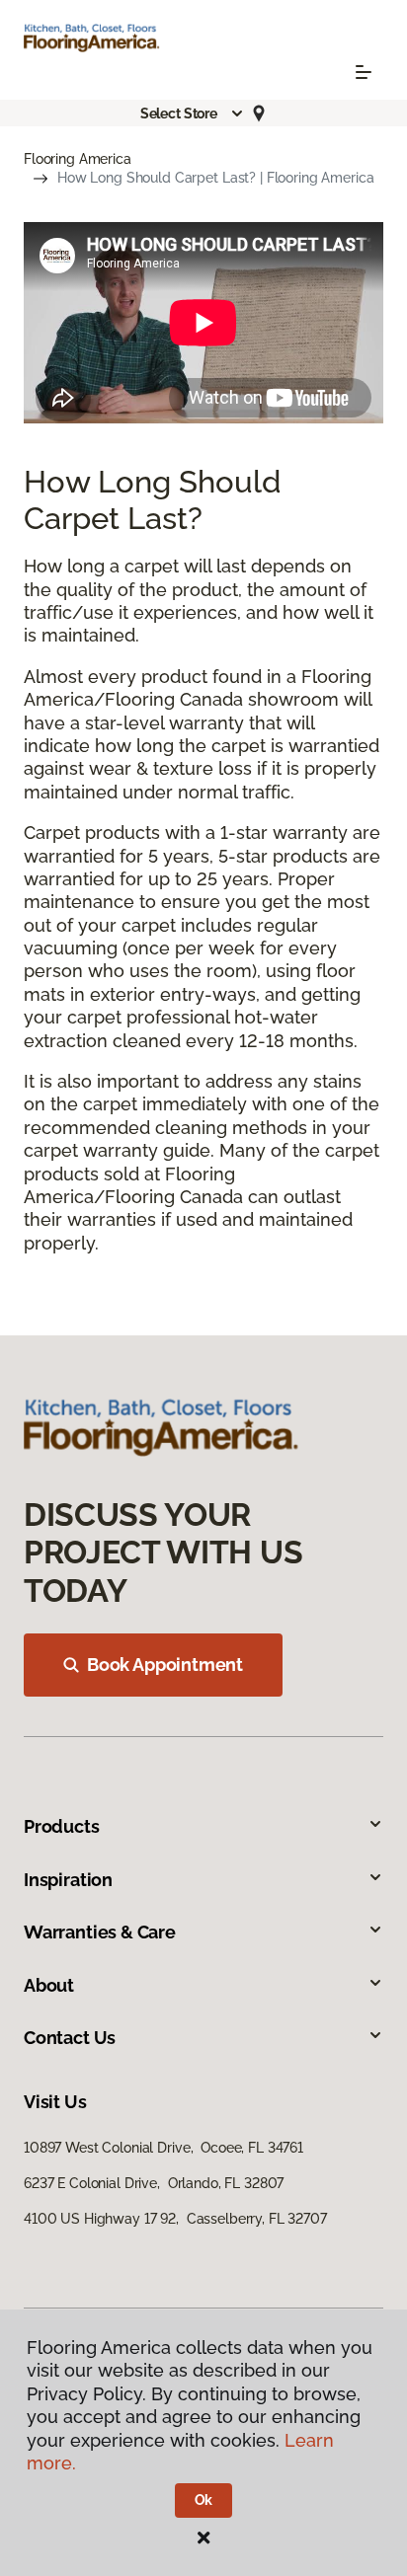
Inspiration (68, 1880)
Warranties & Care (100, 1932)
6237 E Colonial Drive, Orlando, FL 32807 (154, 2183)
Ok (204, 2500)
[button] (193, 114)
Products (62, 1826)
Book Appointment (165, 1665)
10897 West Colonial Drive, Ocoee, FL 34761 (163, 2148)
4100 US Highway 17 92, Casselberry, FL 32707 (175, 2219)
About (49, 1985)
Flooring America (78, 159)
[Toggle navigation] (364, 72)
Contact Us (70, 2038)
